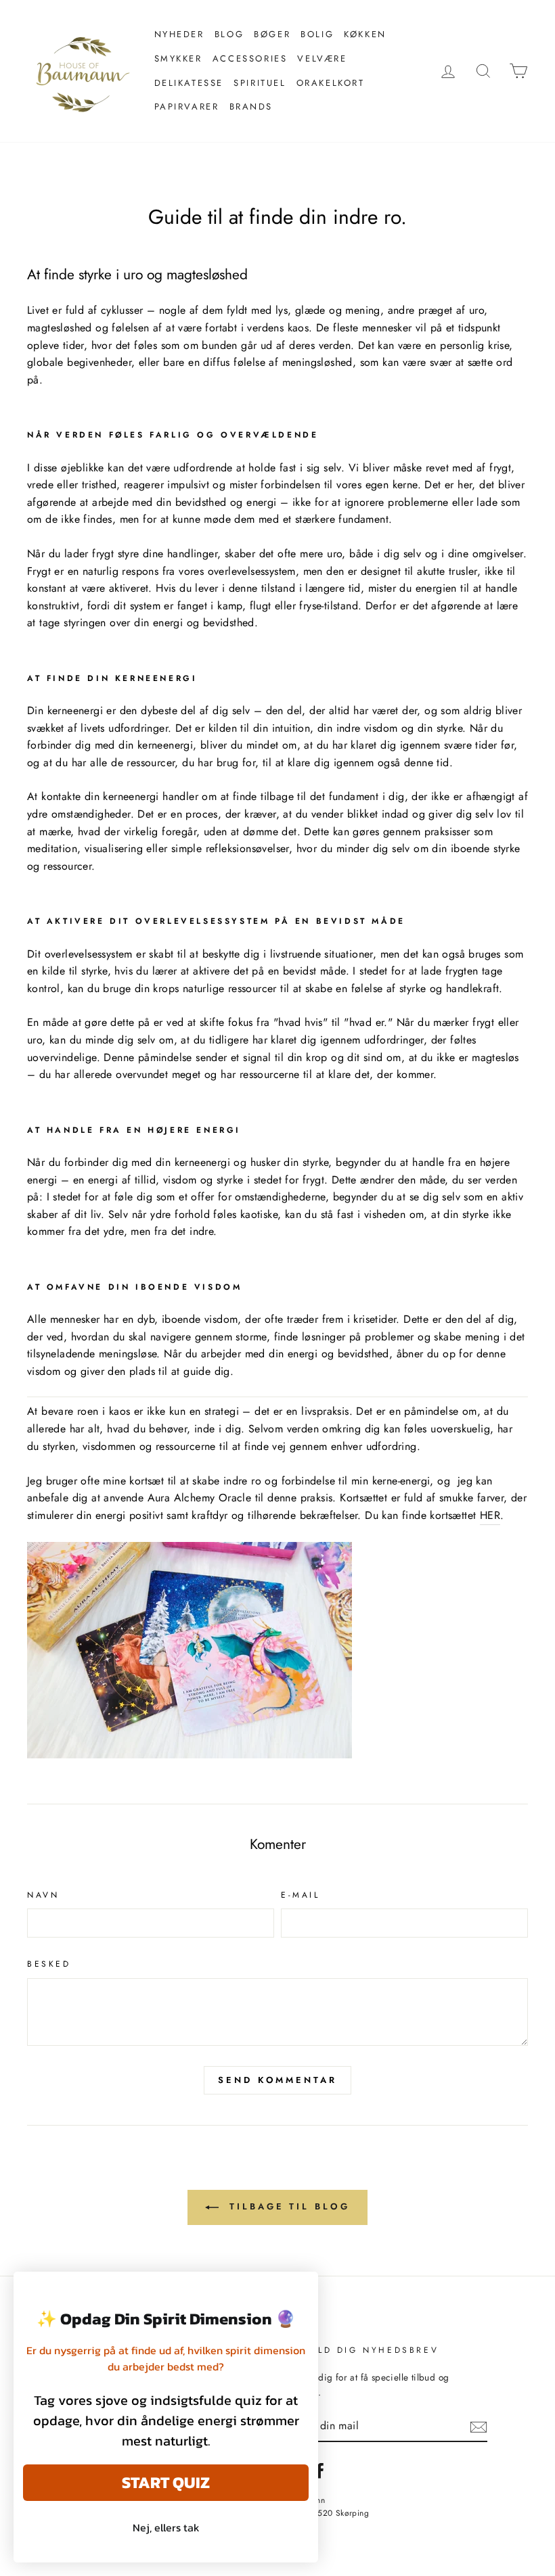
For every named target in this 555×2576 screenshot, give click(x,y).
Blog (229, 34)
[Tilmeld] (479, 2426)
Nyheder (179, 34)
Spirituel (260, 83)
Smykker (178, 58)
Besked (49, 1964)
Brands (251, 107)
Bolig (317, 34)
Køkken (365, 34)
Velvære (322, 58)
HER (490, 1515)
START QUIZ (166, 2482)
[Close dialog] (301, 2289)
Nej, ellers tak (166, 2527)
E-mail (301, 1895)
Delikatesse (189, 83)
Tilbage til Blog (287, 2206)
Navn (43, 1895)
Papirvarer (187, 107)
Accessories (250, 58)
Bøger (272, 34)
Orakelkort (331, 83)
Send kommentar (277, 2080)
